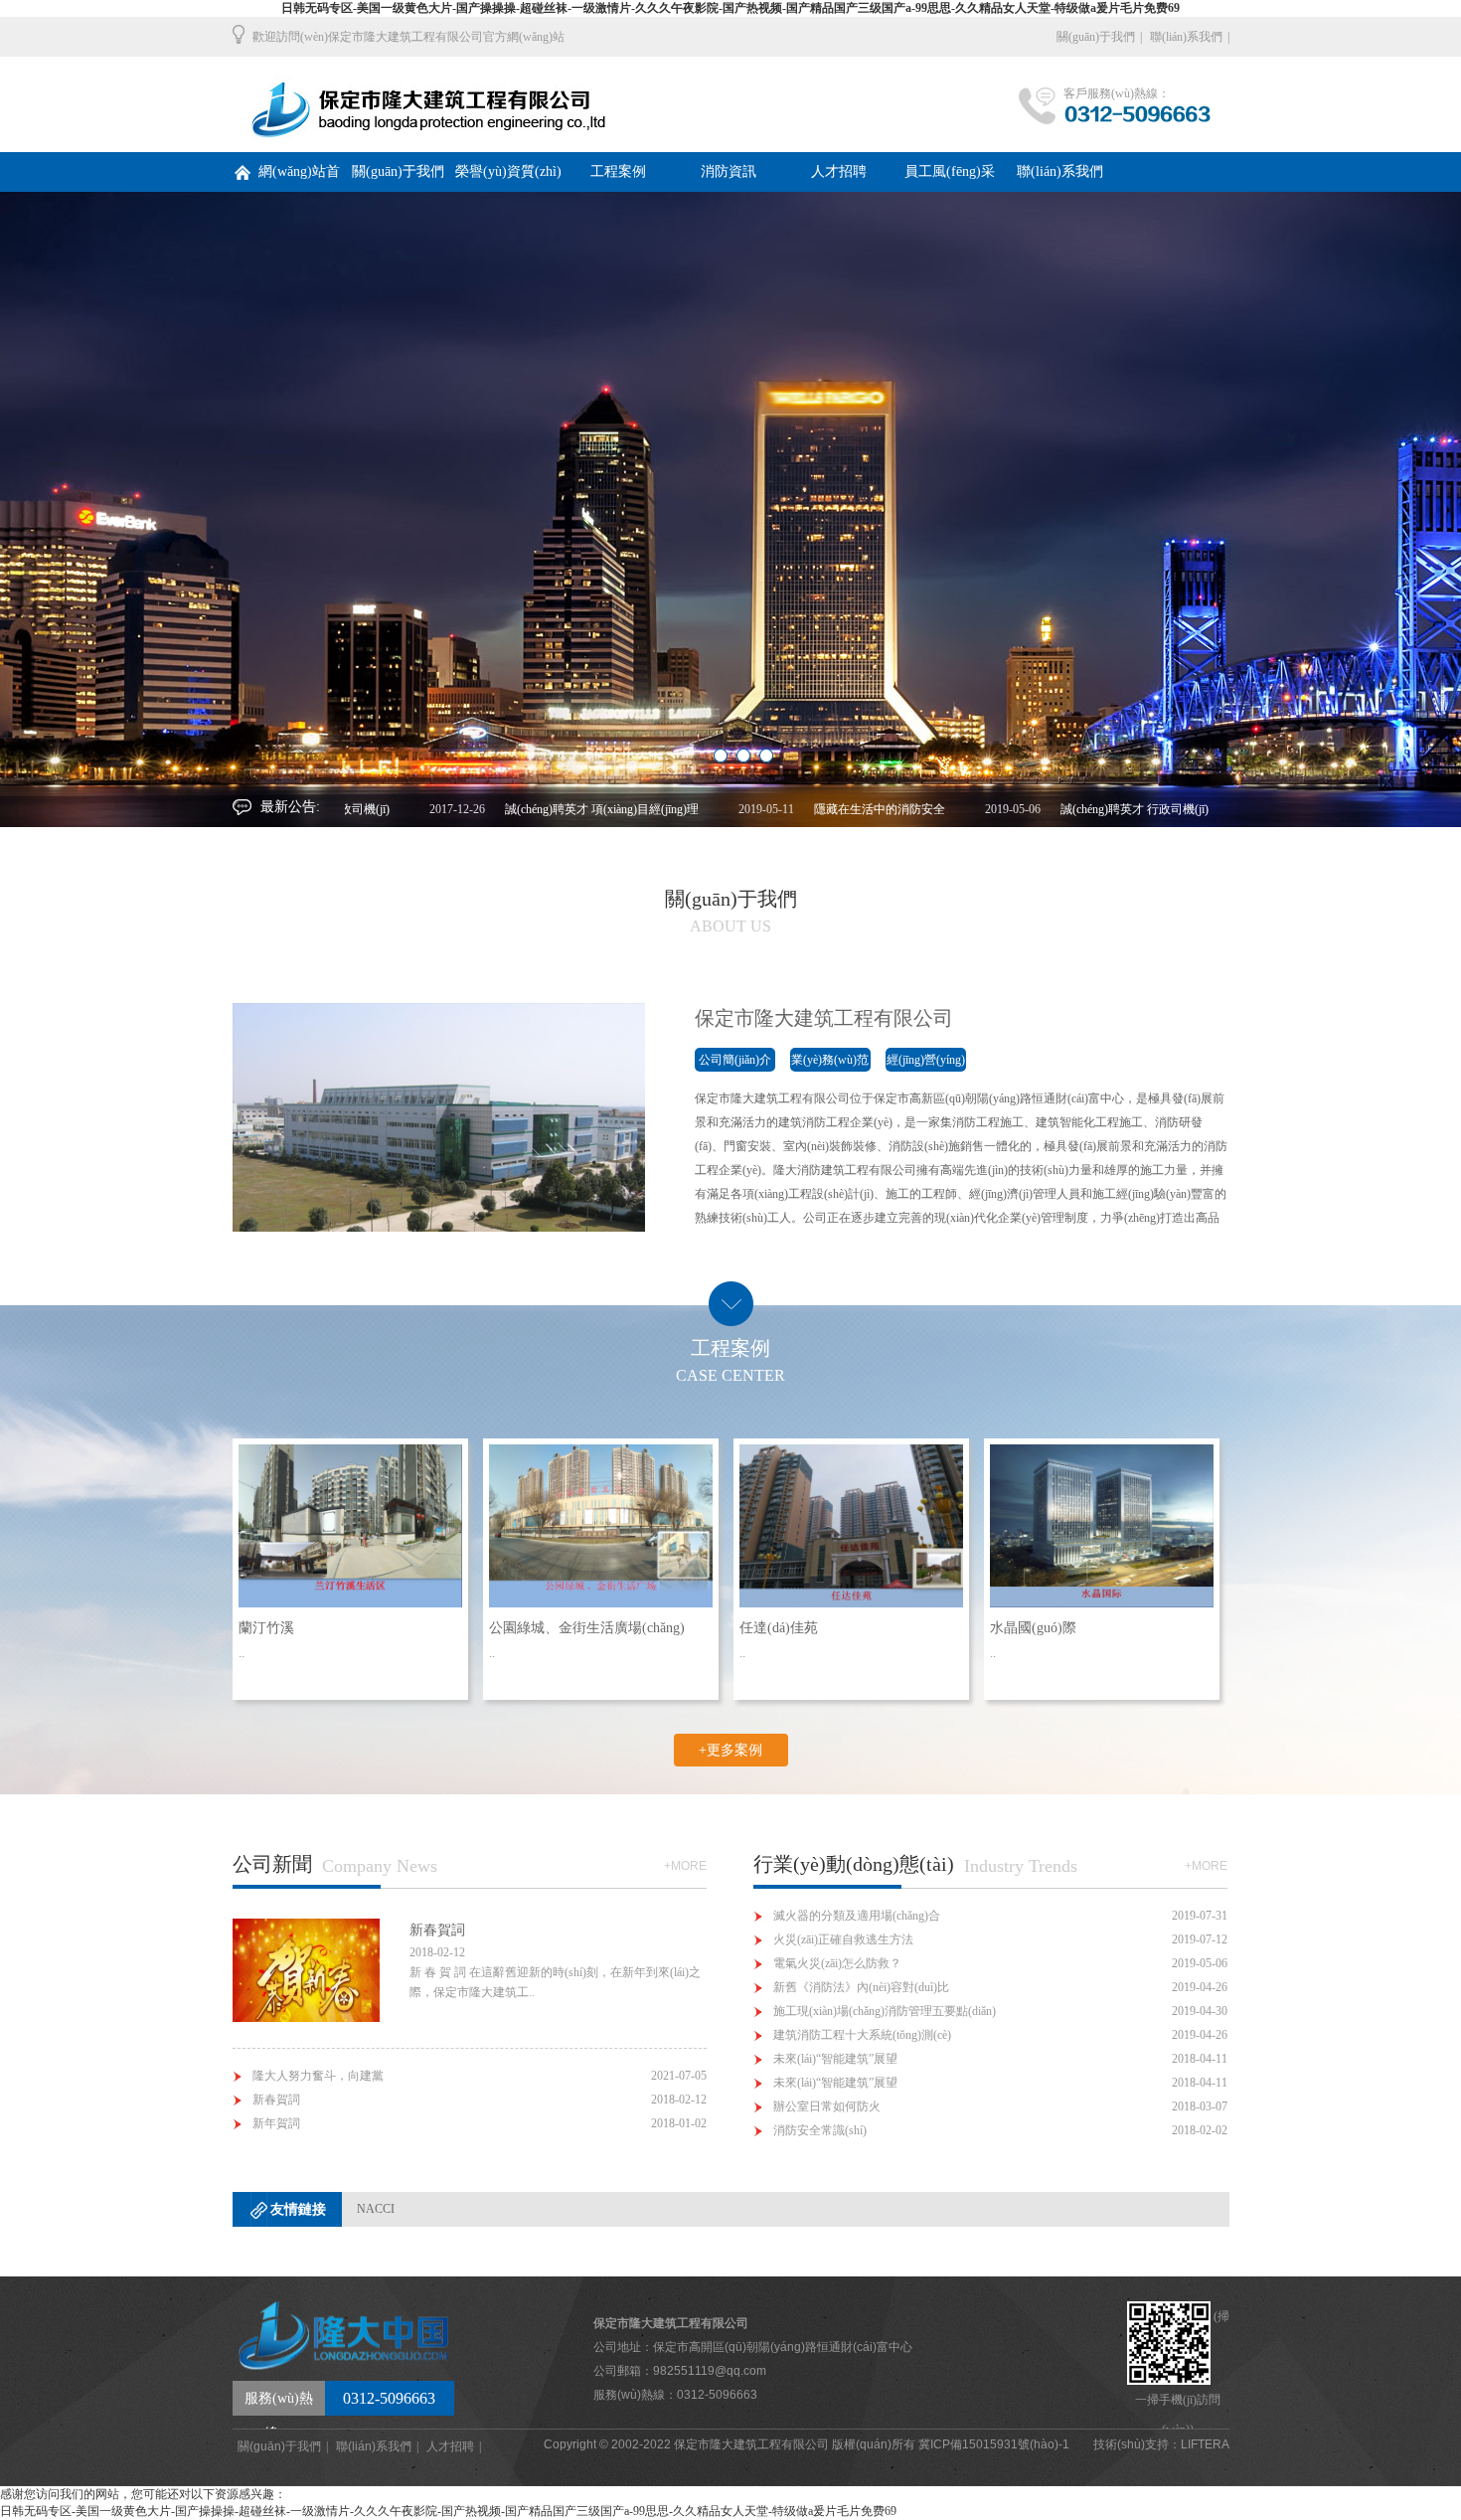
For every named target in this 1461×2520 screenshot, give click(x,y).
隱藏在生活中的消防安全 (816, 809)
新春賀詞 (276, 2100)
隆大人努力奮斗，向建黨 (318, 2076)
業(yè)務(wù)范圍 (830, 1062)
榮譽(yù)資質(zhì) (508, 171)
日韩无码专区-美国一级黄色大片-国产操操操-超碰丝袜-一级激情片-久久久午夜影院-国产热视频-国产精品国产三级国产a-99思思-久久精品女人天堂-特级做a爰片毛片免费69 (730, 8)
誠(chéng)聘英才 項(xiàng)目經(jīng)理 (538, 809)
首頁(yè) (443, 104)
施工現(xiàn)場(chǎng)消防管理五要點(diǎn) (885, 2011)
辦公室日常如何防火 (827, 2106)
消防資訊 (729, 171)
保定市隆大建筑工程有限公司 (824, 1018)
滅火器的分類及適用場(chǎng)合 (857, 1916)
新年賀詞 (276, 2123)
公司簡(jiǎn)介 (735, 1060)
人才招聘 (839, 171)
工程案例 (618, 171)
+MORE (685, 1866)
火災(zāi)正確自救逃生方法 (843, 1939)
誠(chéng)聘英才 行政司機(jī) (1071, 809)
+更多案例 (730, 1750)
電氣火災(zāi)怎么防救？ (837, 1963)
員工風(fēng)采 (950, 171)
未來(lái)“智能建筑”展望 (835, 2059)
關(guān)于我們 (1096, 37)
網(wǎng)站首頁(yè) (299, 178)
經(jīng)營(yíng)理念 (926, 1062)
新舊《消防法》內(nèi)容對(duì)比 (861, 1987)
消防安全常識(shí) (820, 2130)
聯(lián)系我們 (1186, 37)
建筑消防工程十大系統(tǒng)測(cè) (862, 2035)
